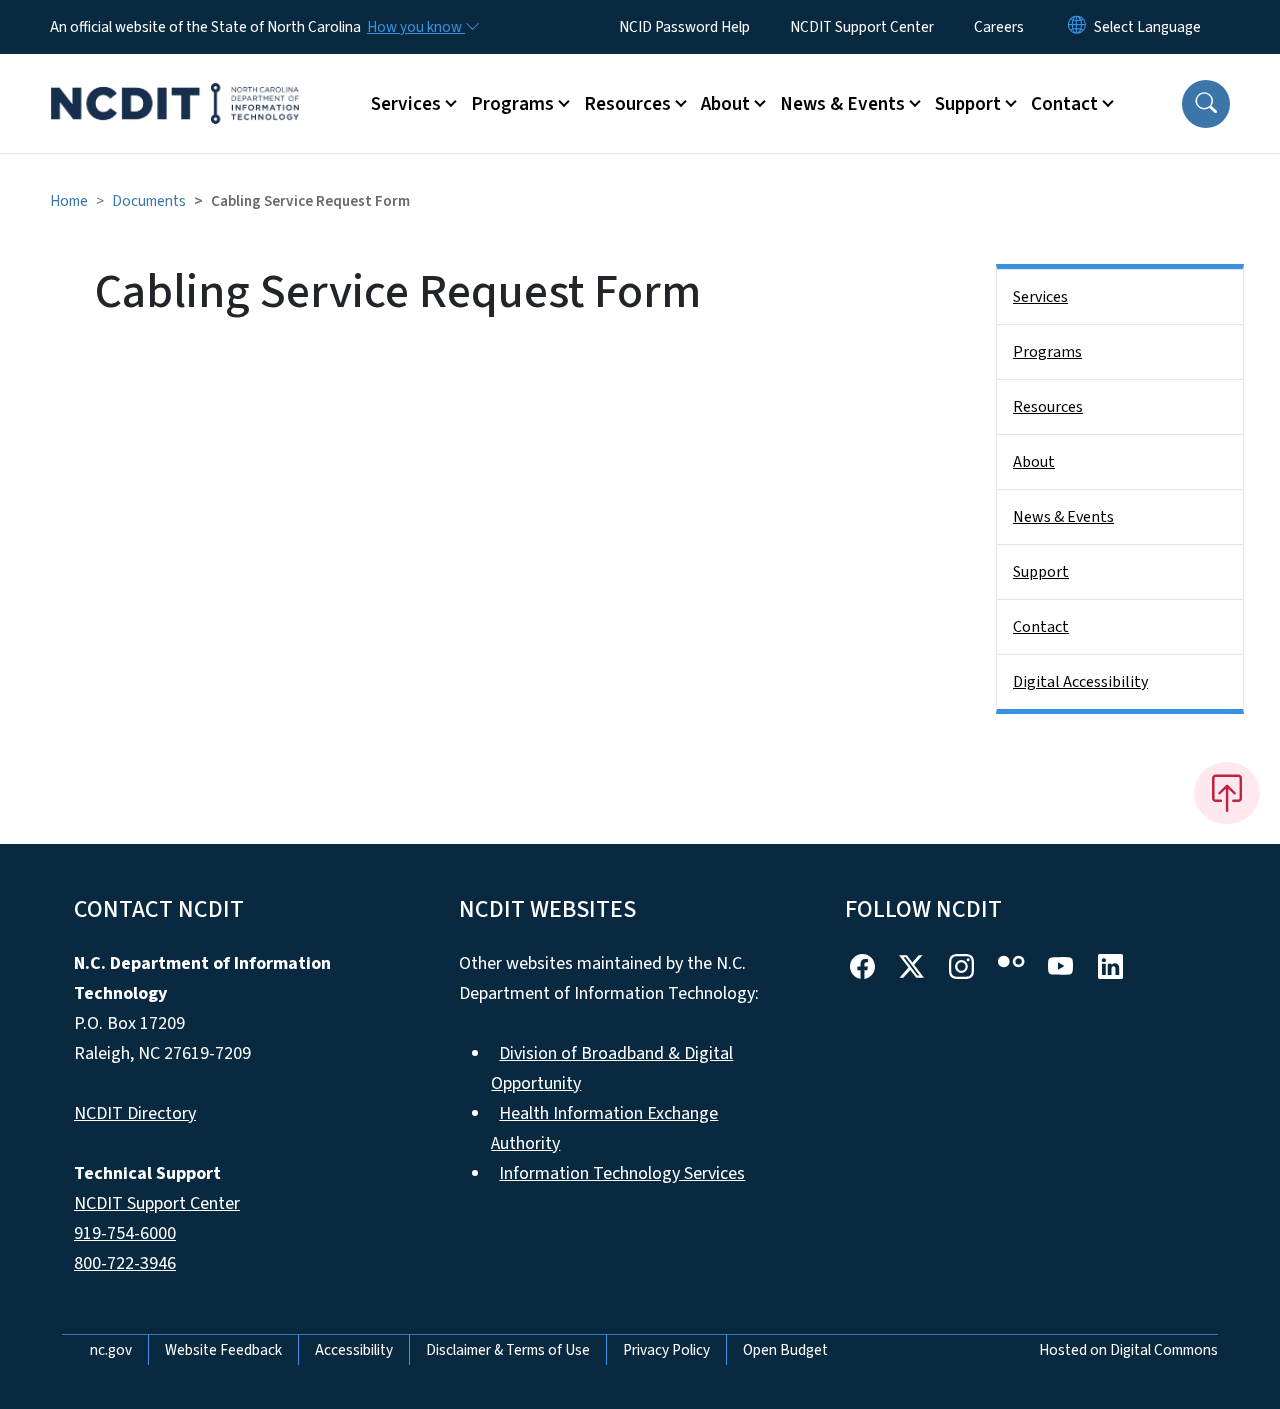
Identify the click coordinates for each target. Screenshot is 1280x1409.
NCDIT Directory (135, 1113)
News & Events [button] (842, 104)
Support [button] (968, 104)
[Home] (175, 81)
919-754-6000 (125, 1233)
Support (1041, 572)
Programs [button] (512, 104)
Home (69, 201)
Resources (1048, 407)
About (1034, 462)
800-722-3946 (125, 1263)
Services (1040, 297)
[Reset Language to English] (1077, 27)
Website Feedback (223, 1350)
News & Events (1063, 517)
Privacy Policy (666, 1350)
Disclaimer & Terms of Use (508, 1350)
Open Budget (785, 1350)
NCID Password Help (684, 27)
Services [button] (406, 104)
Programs (1047, 352)
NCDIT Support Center (862, 27)
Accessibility (354, 1350)
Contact (1041, 627)
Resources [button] (627, 104)
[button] (1206, 104)
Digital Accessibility (1080, 682)
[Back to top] (1227, 793)
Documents (149, 201)
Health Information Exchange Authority (604, 1128)
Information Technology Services (622, 1173)
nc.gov (111, 1350)
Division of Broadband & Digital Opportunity (612, 1068)
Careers (999, 27)
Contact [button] (1064, 104)
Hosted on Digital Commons (1128, 1350)
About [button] (725, 104)
